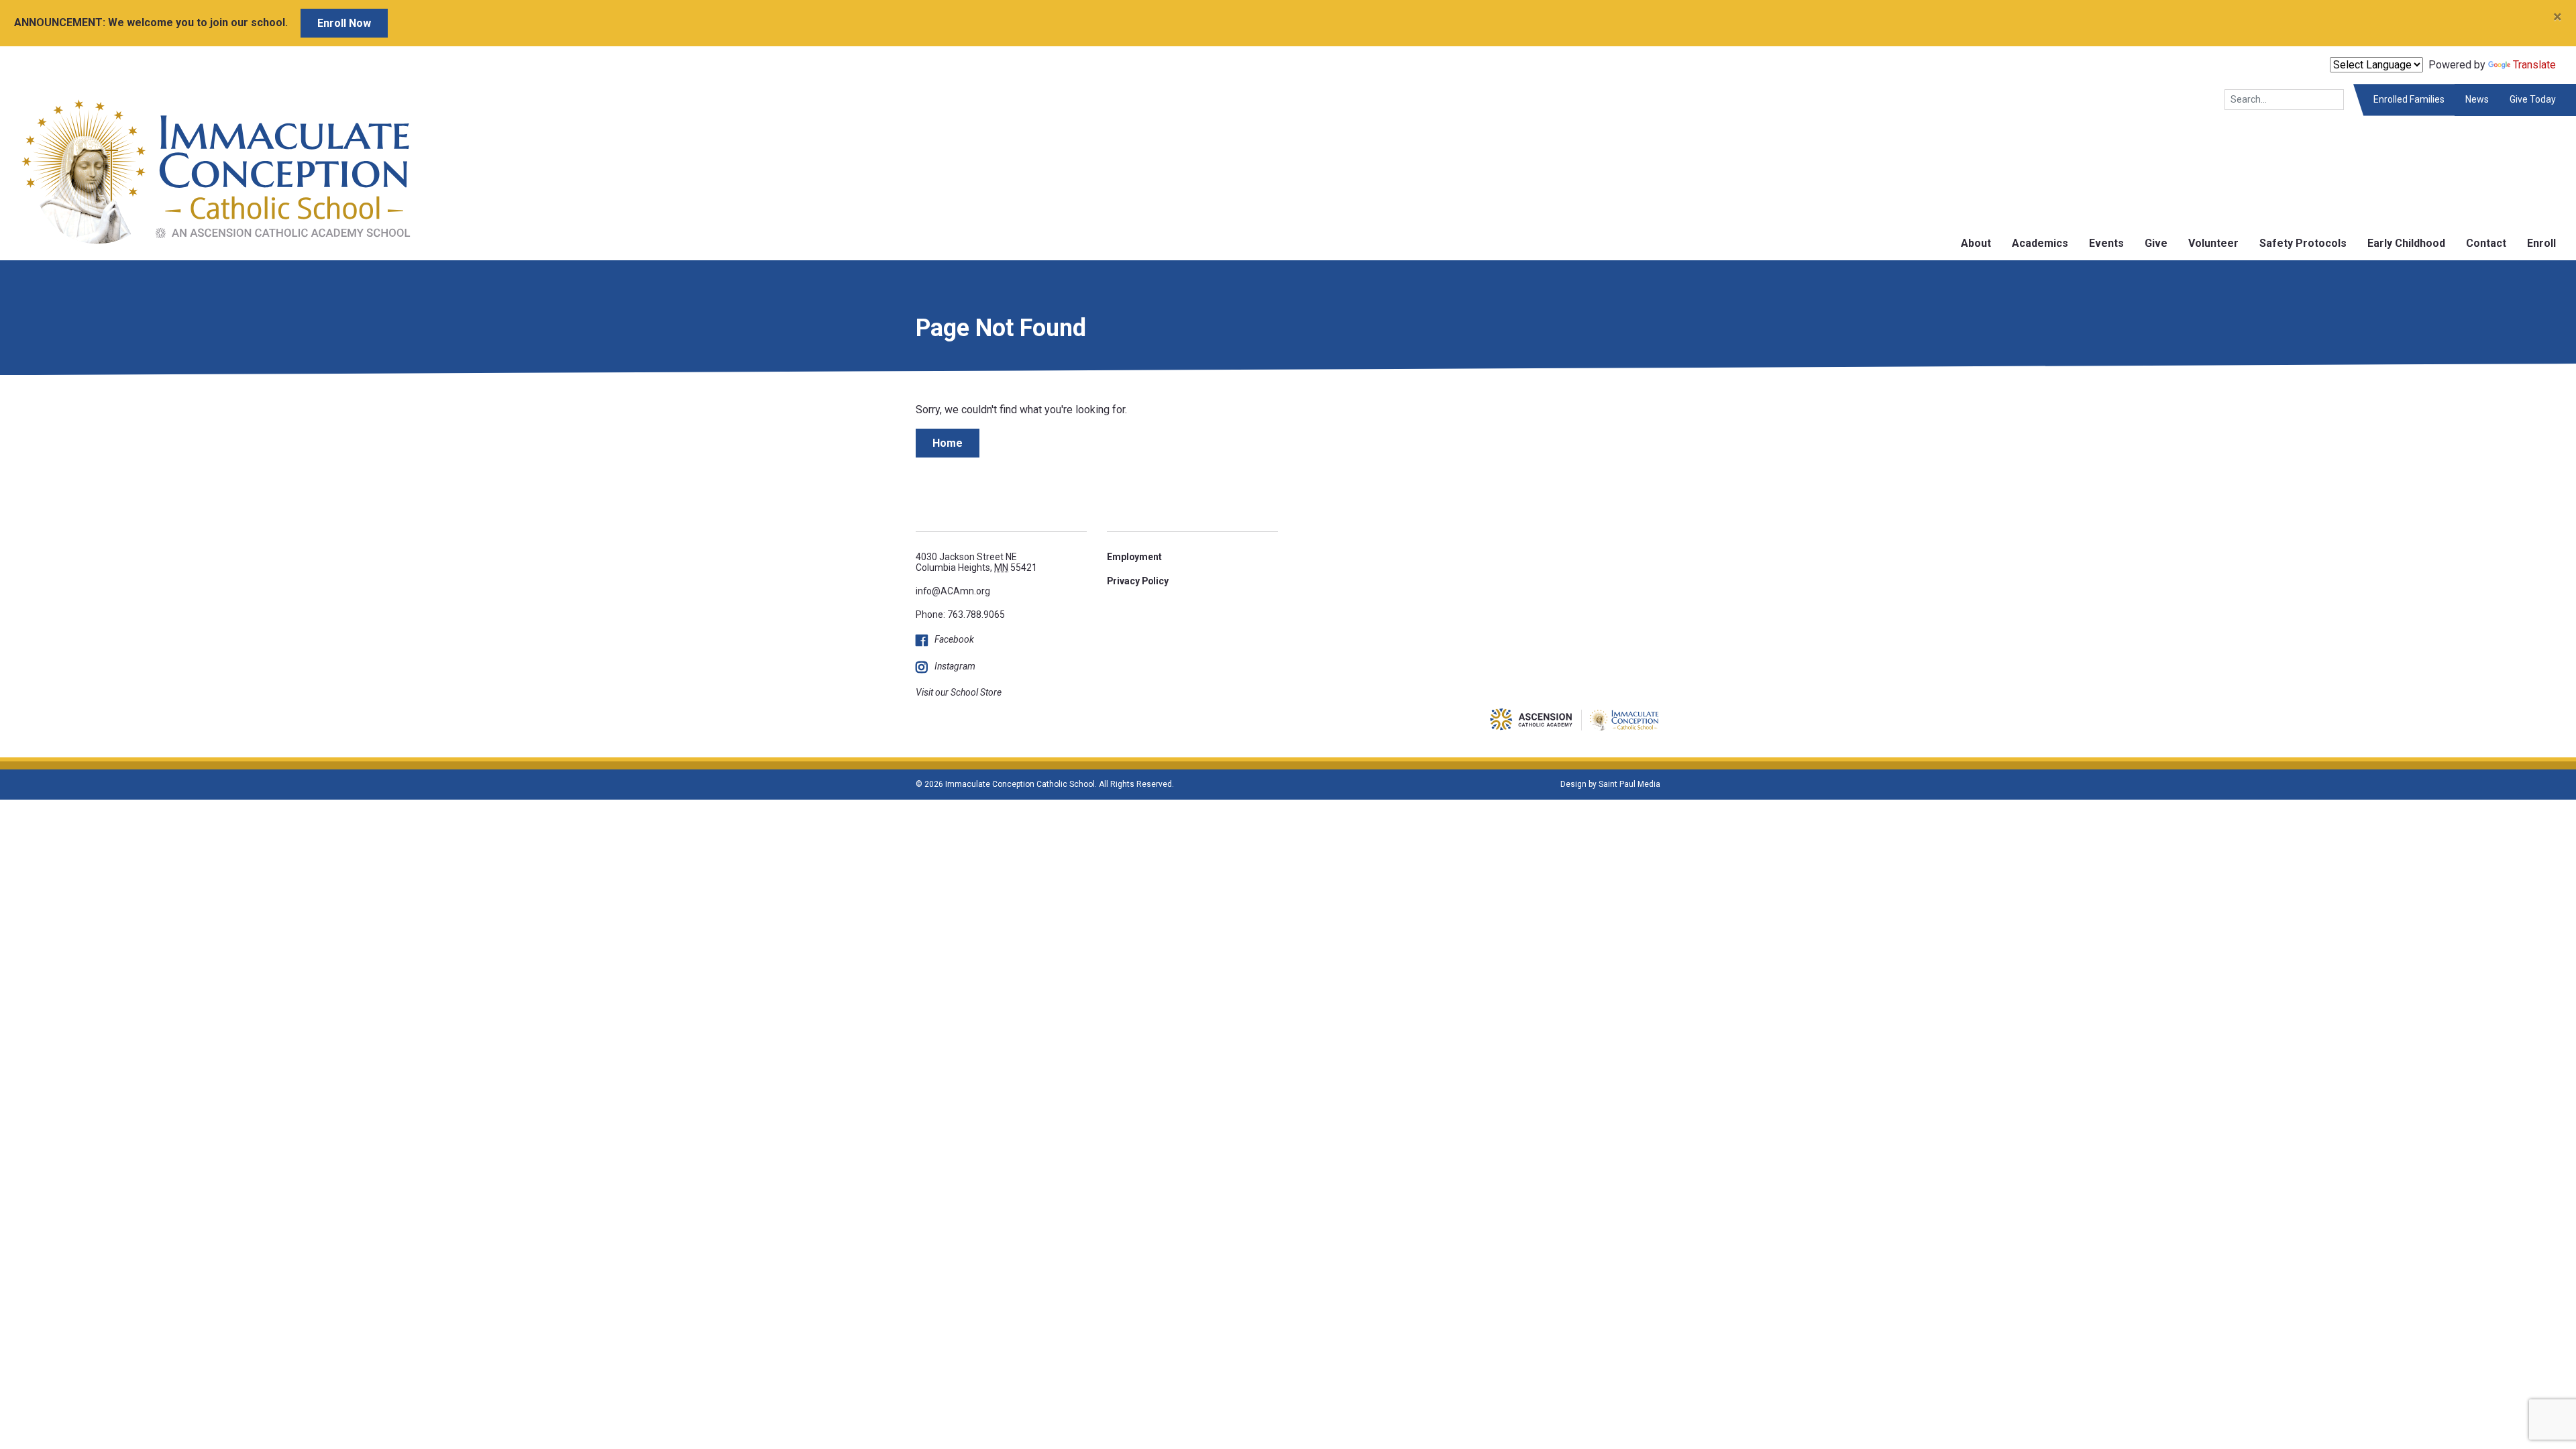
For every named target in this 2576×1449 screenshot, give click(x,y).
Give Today (2533, 99)
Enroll (2541, 243)
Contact (2486, 243)
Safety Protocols (2303, 243)
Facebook (954, 639)
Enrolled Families (2409, 99)
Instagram (955, 666)
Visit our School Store (959, 692)
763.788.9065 (976, 614)
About (1976, 243)
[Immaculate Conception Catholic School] (206, 171)
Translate (2534, 65)
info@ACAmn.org (953, 591)
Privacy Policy (1138, 581)
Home (948, 443)
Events (2106, 243)
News (2477, 99)
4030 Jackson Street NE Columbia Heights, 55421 (976, 562)
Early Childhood (2406, 243)
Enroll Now (344, 23)
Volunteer (2213, 243)
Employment (1134, 557)
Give (2156, 243)
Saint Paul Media (1629, 784)
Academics (2040, 243)
